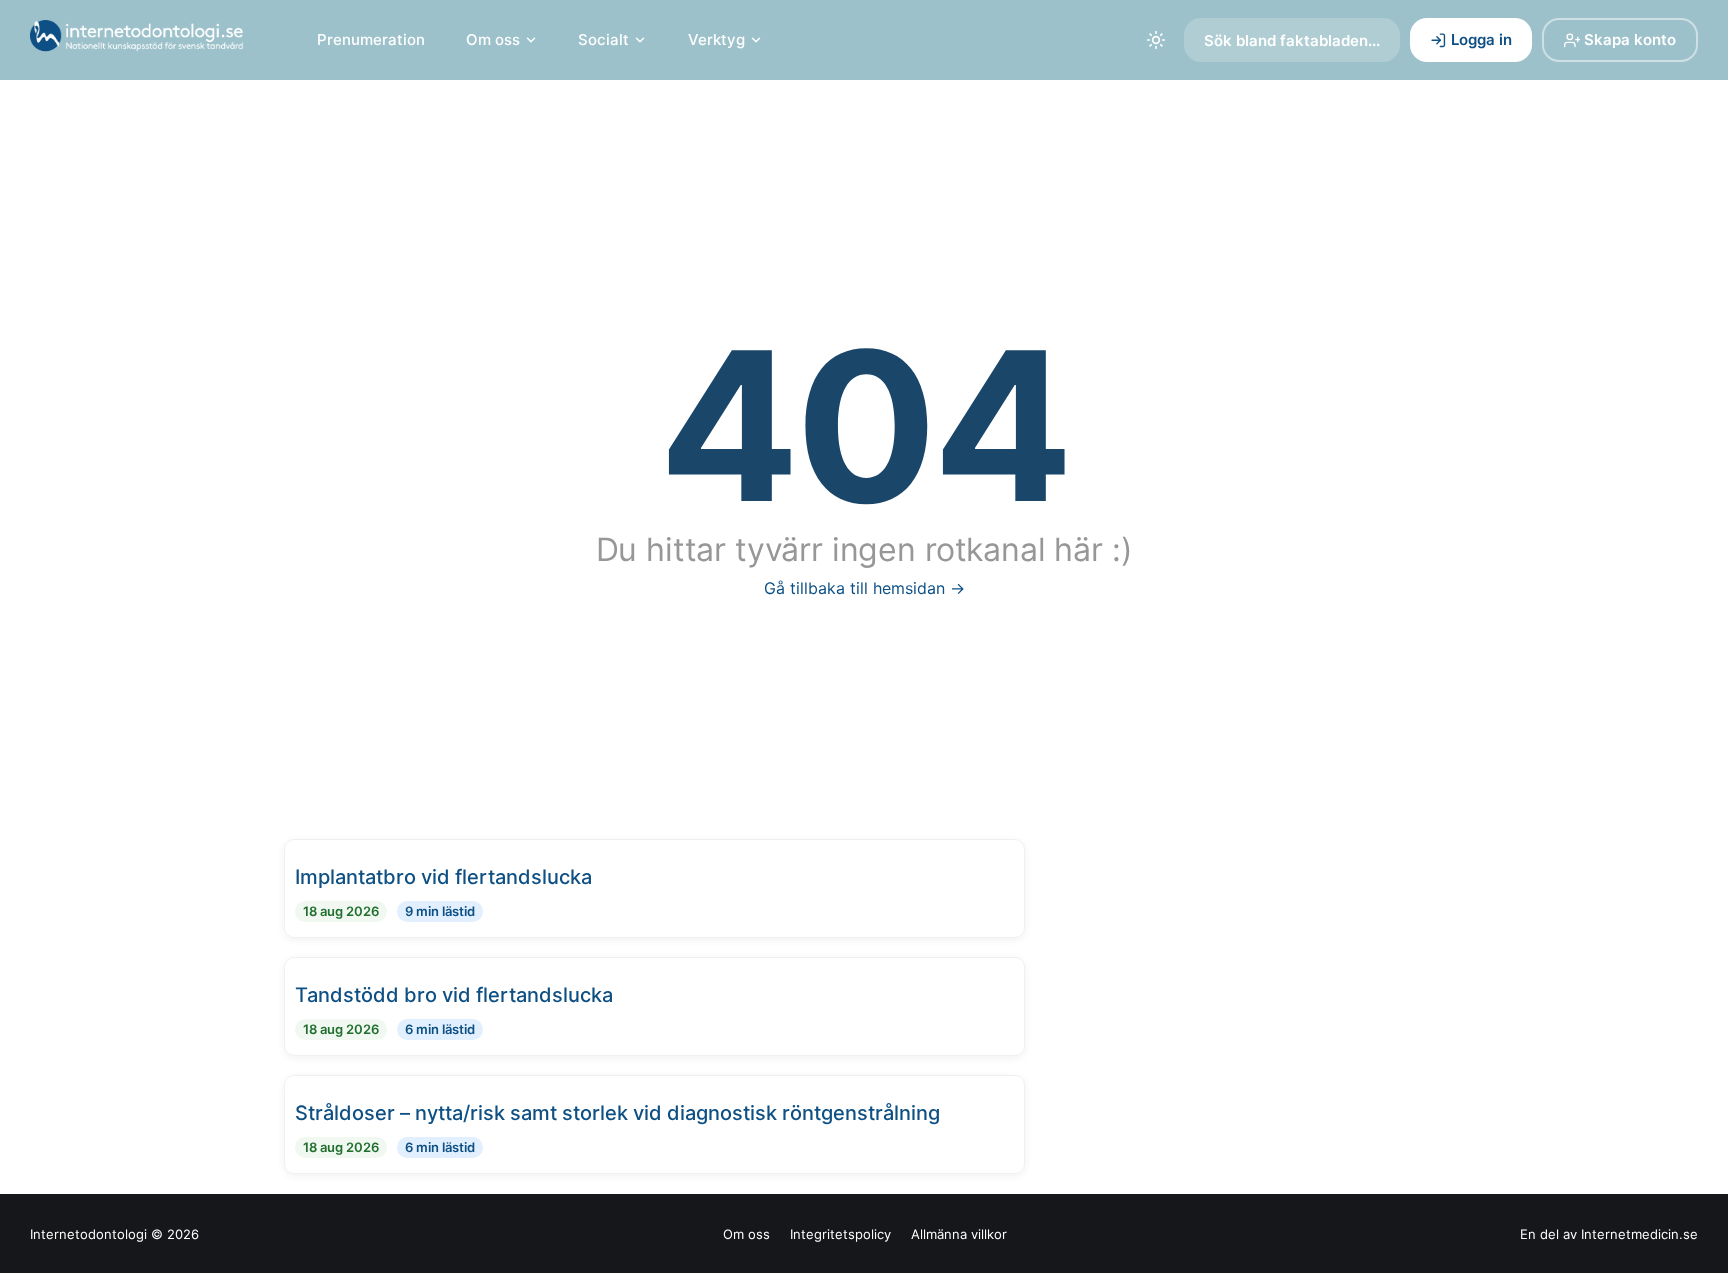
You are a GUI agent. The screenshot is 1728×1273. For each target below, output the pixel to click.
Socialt (603, 39)
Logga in (1481, 39)
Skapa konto (1630, 39)
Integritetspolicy (840, 1234)
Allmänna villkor (959, 1234)
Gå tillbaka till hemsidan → (864, 588)
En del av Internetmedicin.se (1609, 1234)
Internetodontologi (88, 1234)
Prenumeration (371, 39)
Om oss (493, 39)
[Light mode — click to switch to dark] (1156, 40)
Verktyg (716, 39)
